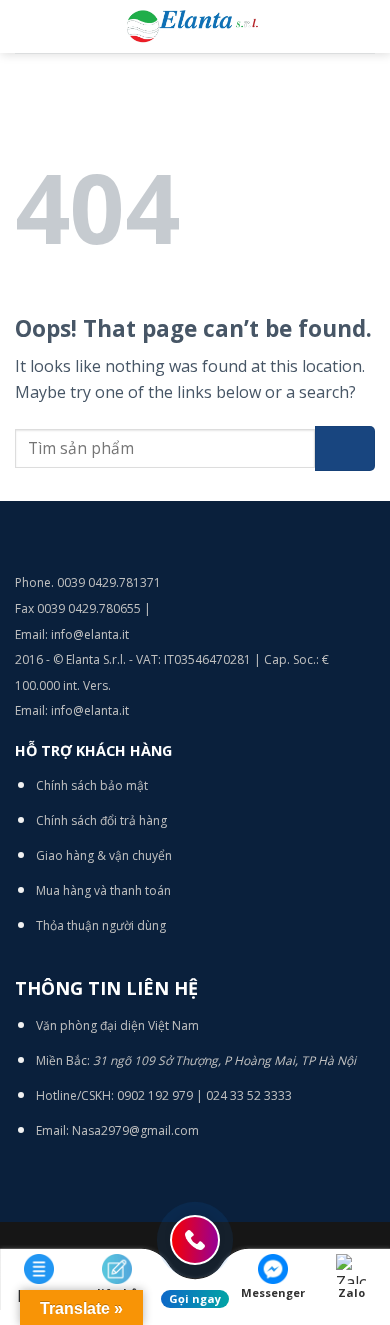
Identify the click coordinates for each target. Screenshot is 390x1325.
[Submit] (345, 448)
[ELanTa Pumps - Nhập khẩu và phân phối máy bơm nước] (195, 26)
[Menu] (27, 26)
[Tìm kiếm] (367, 26)
